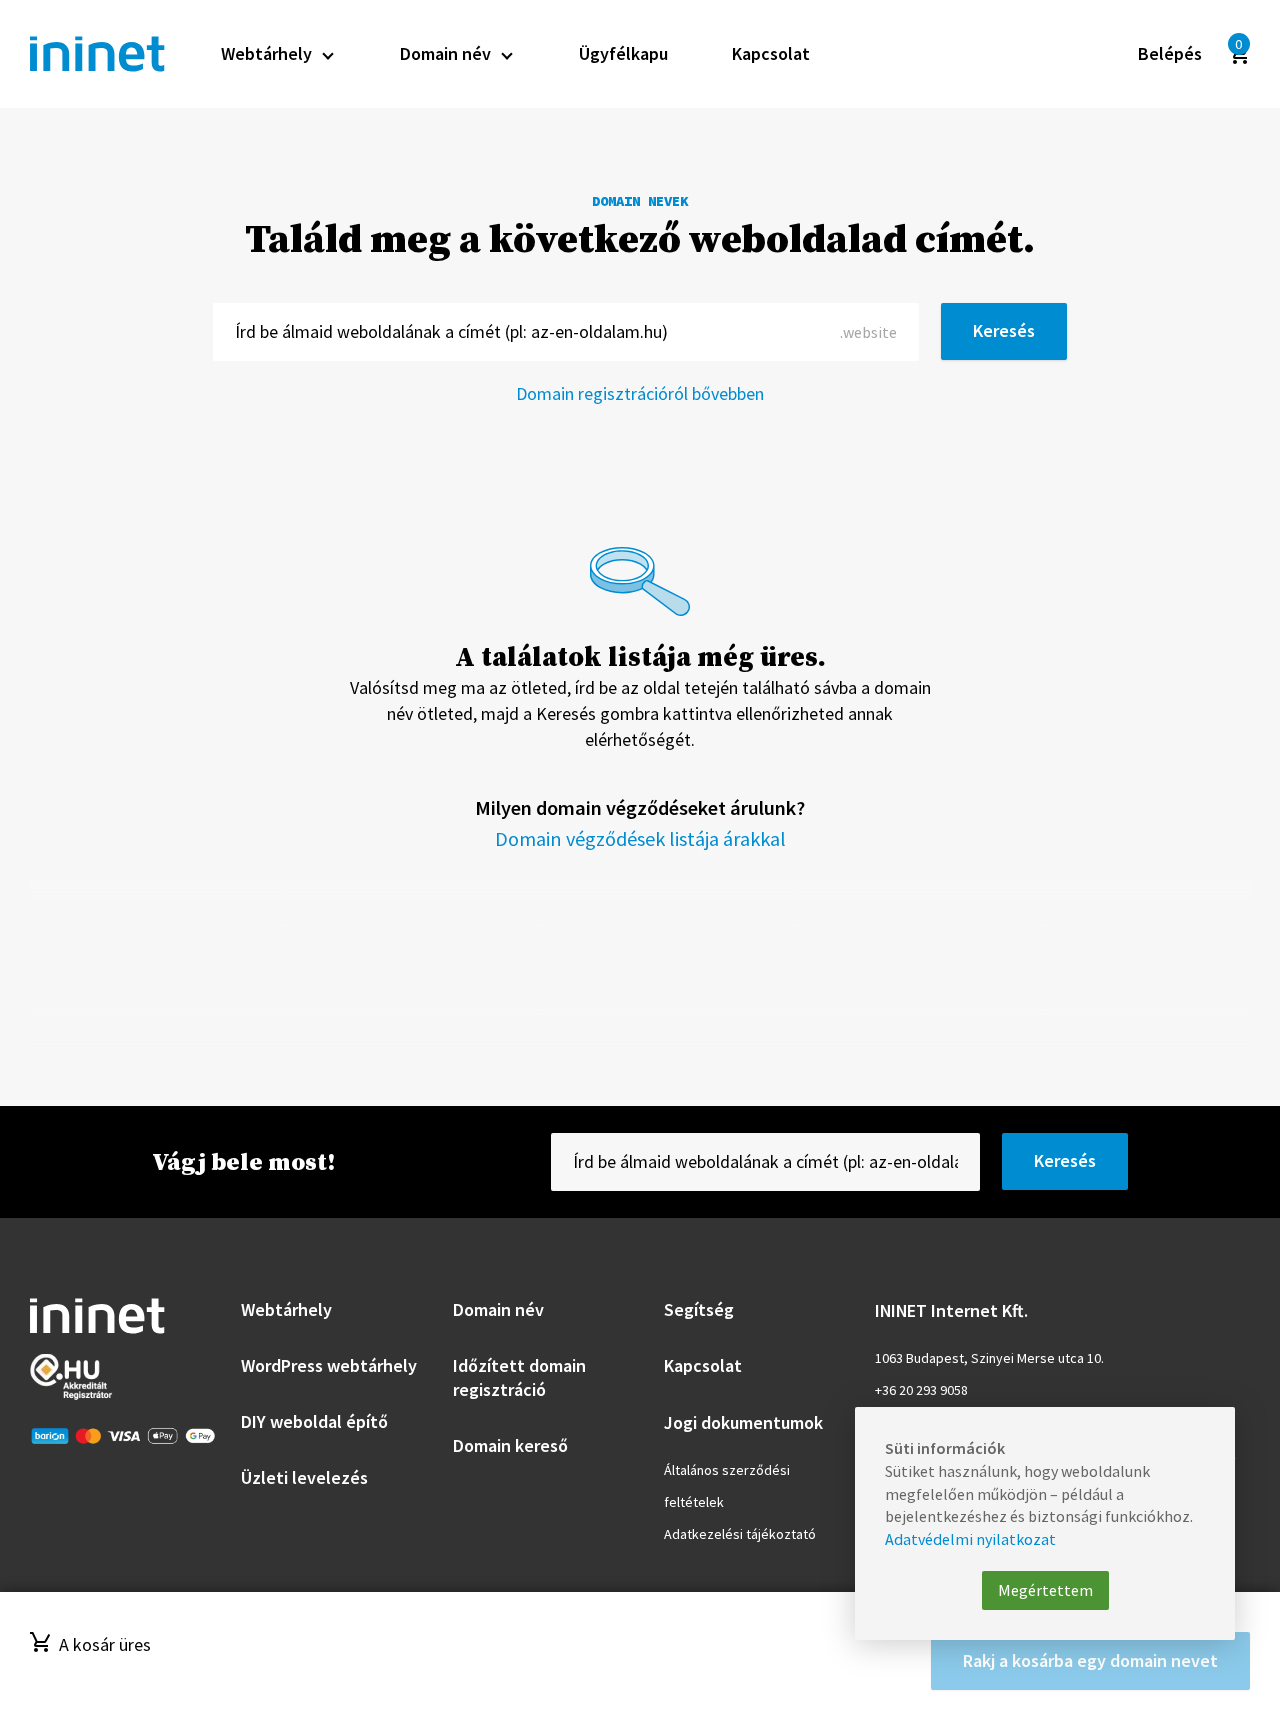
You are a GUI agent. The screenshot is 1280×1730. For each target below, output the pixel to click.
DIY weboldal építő (314, 1421)
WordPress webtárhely (329, 1365)
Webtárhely (286, 1309)
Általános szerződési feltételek (727, 1486)
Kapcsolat (703, 1365)
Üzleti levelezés (304, 1477)
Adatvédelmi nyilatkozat (970, 1539)
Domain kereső (510, 1445)
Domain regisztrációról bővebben (640, 393)
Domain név (498, 1309)
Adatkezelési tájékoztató (740, 1534)
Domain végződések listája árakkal (640, 839)
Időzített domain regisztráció (519, 1377)
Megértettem (1045, 1590)
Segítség (699, 1309)
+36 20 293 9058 (921, 1390)
